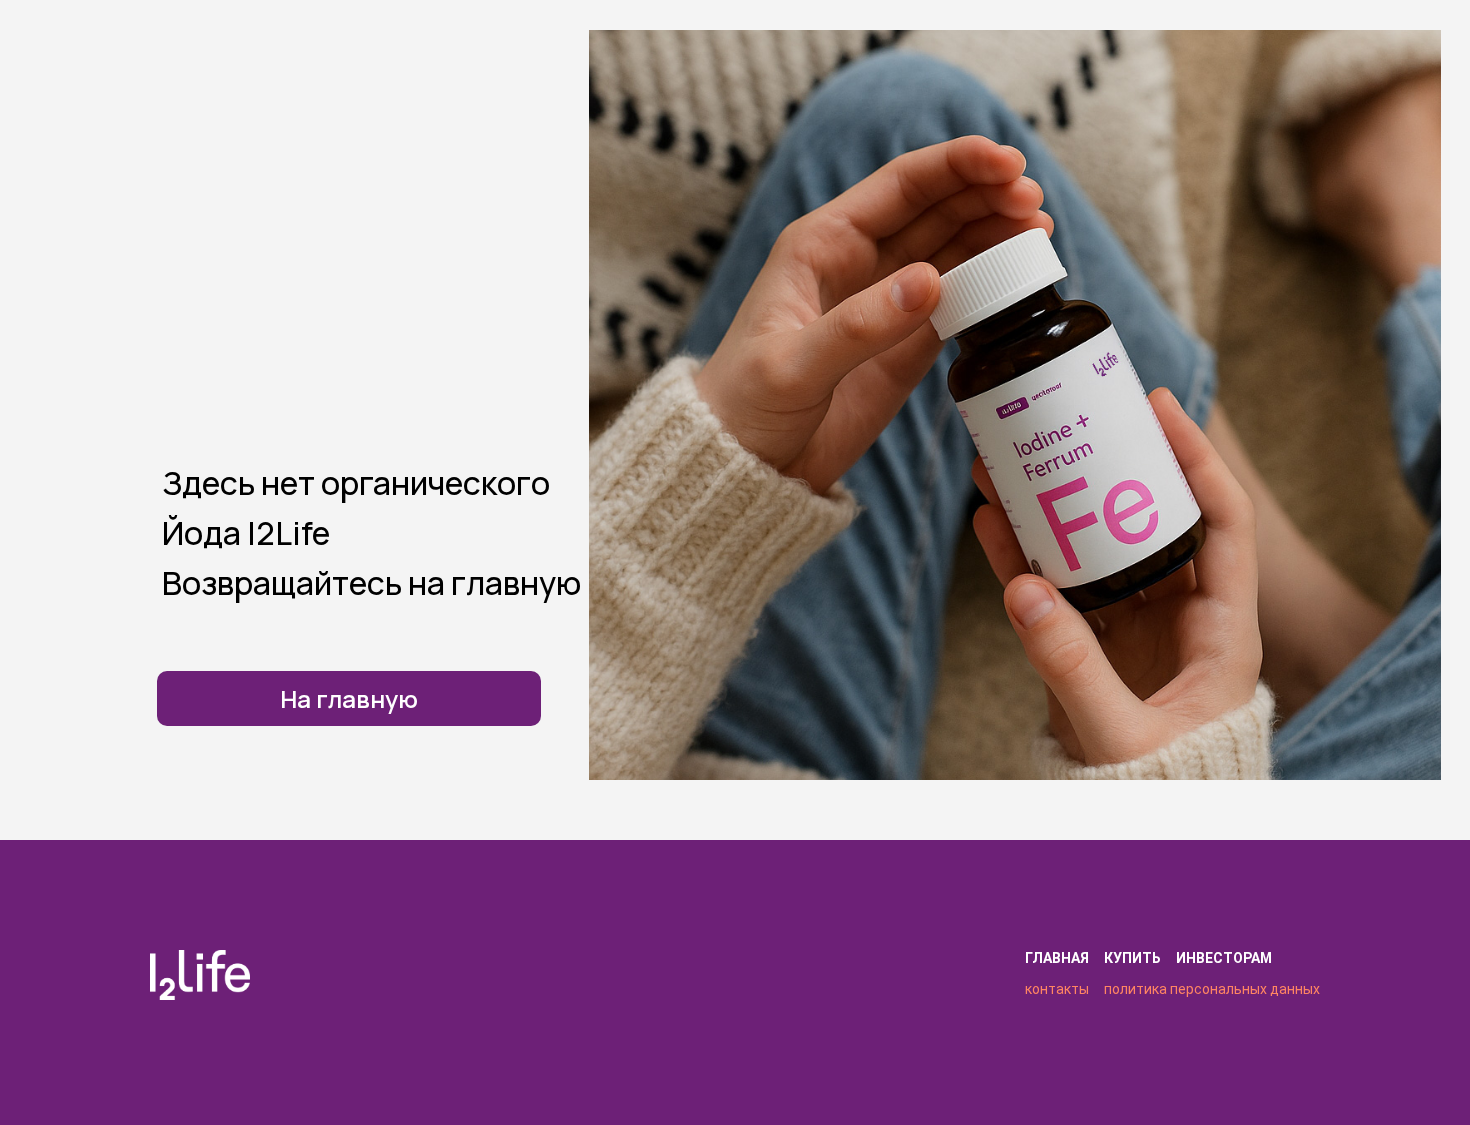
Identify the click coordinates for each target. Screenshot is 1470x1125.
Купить (1132, 958)
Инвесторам (1224, 958)
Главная (1057, 958)
